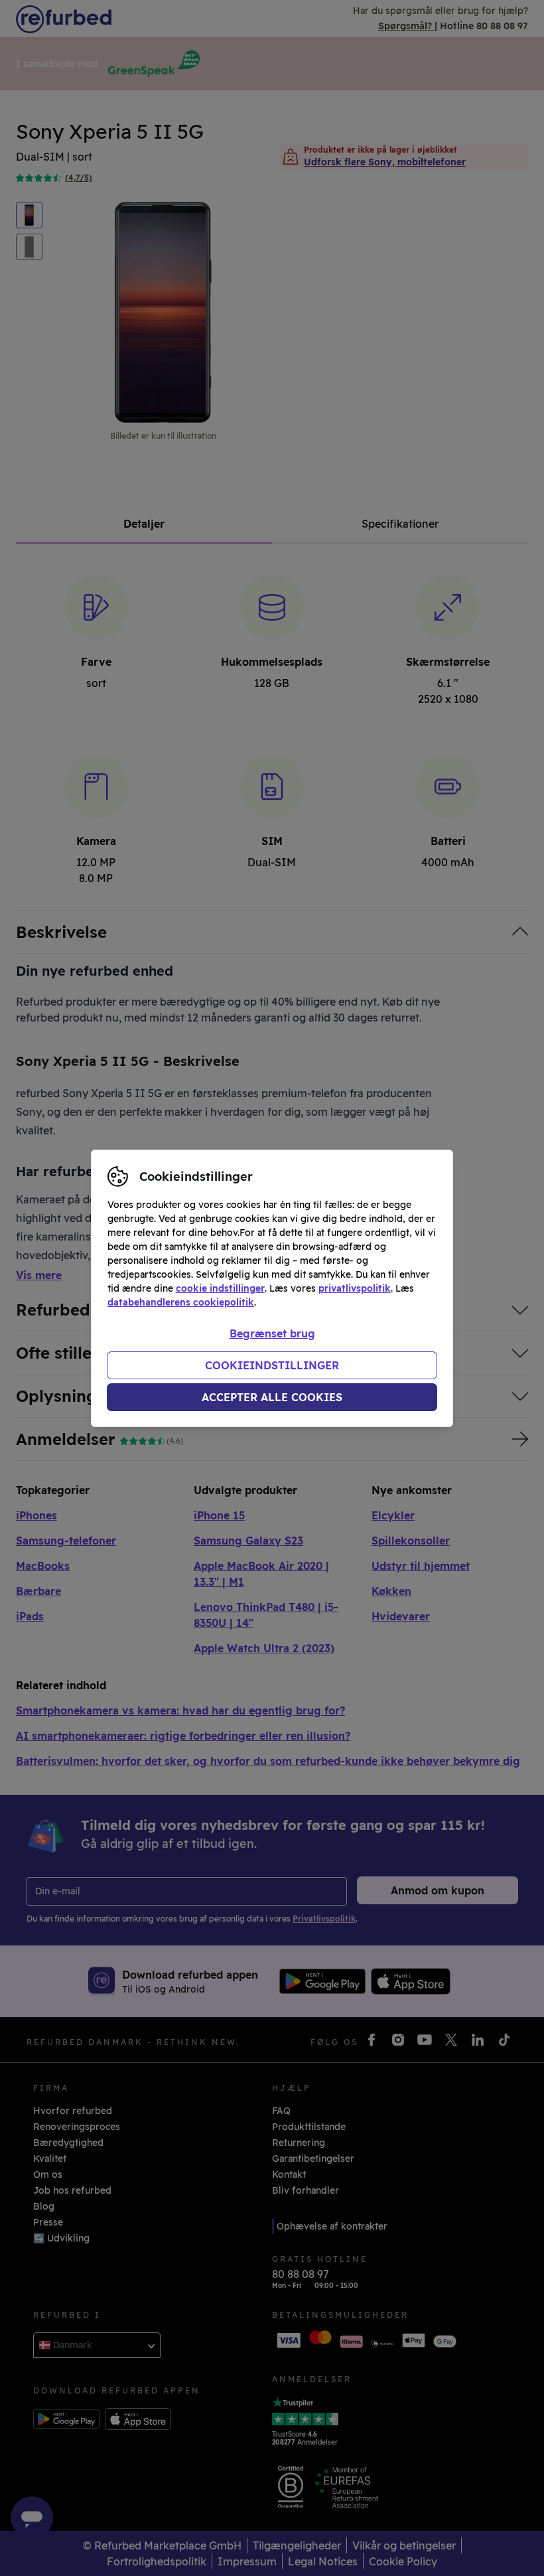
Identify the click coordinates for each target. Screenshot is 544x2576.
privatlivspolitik (355, 1288)
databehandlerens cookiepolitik (181, 1302)
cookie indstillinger (220, 1288)
